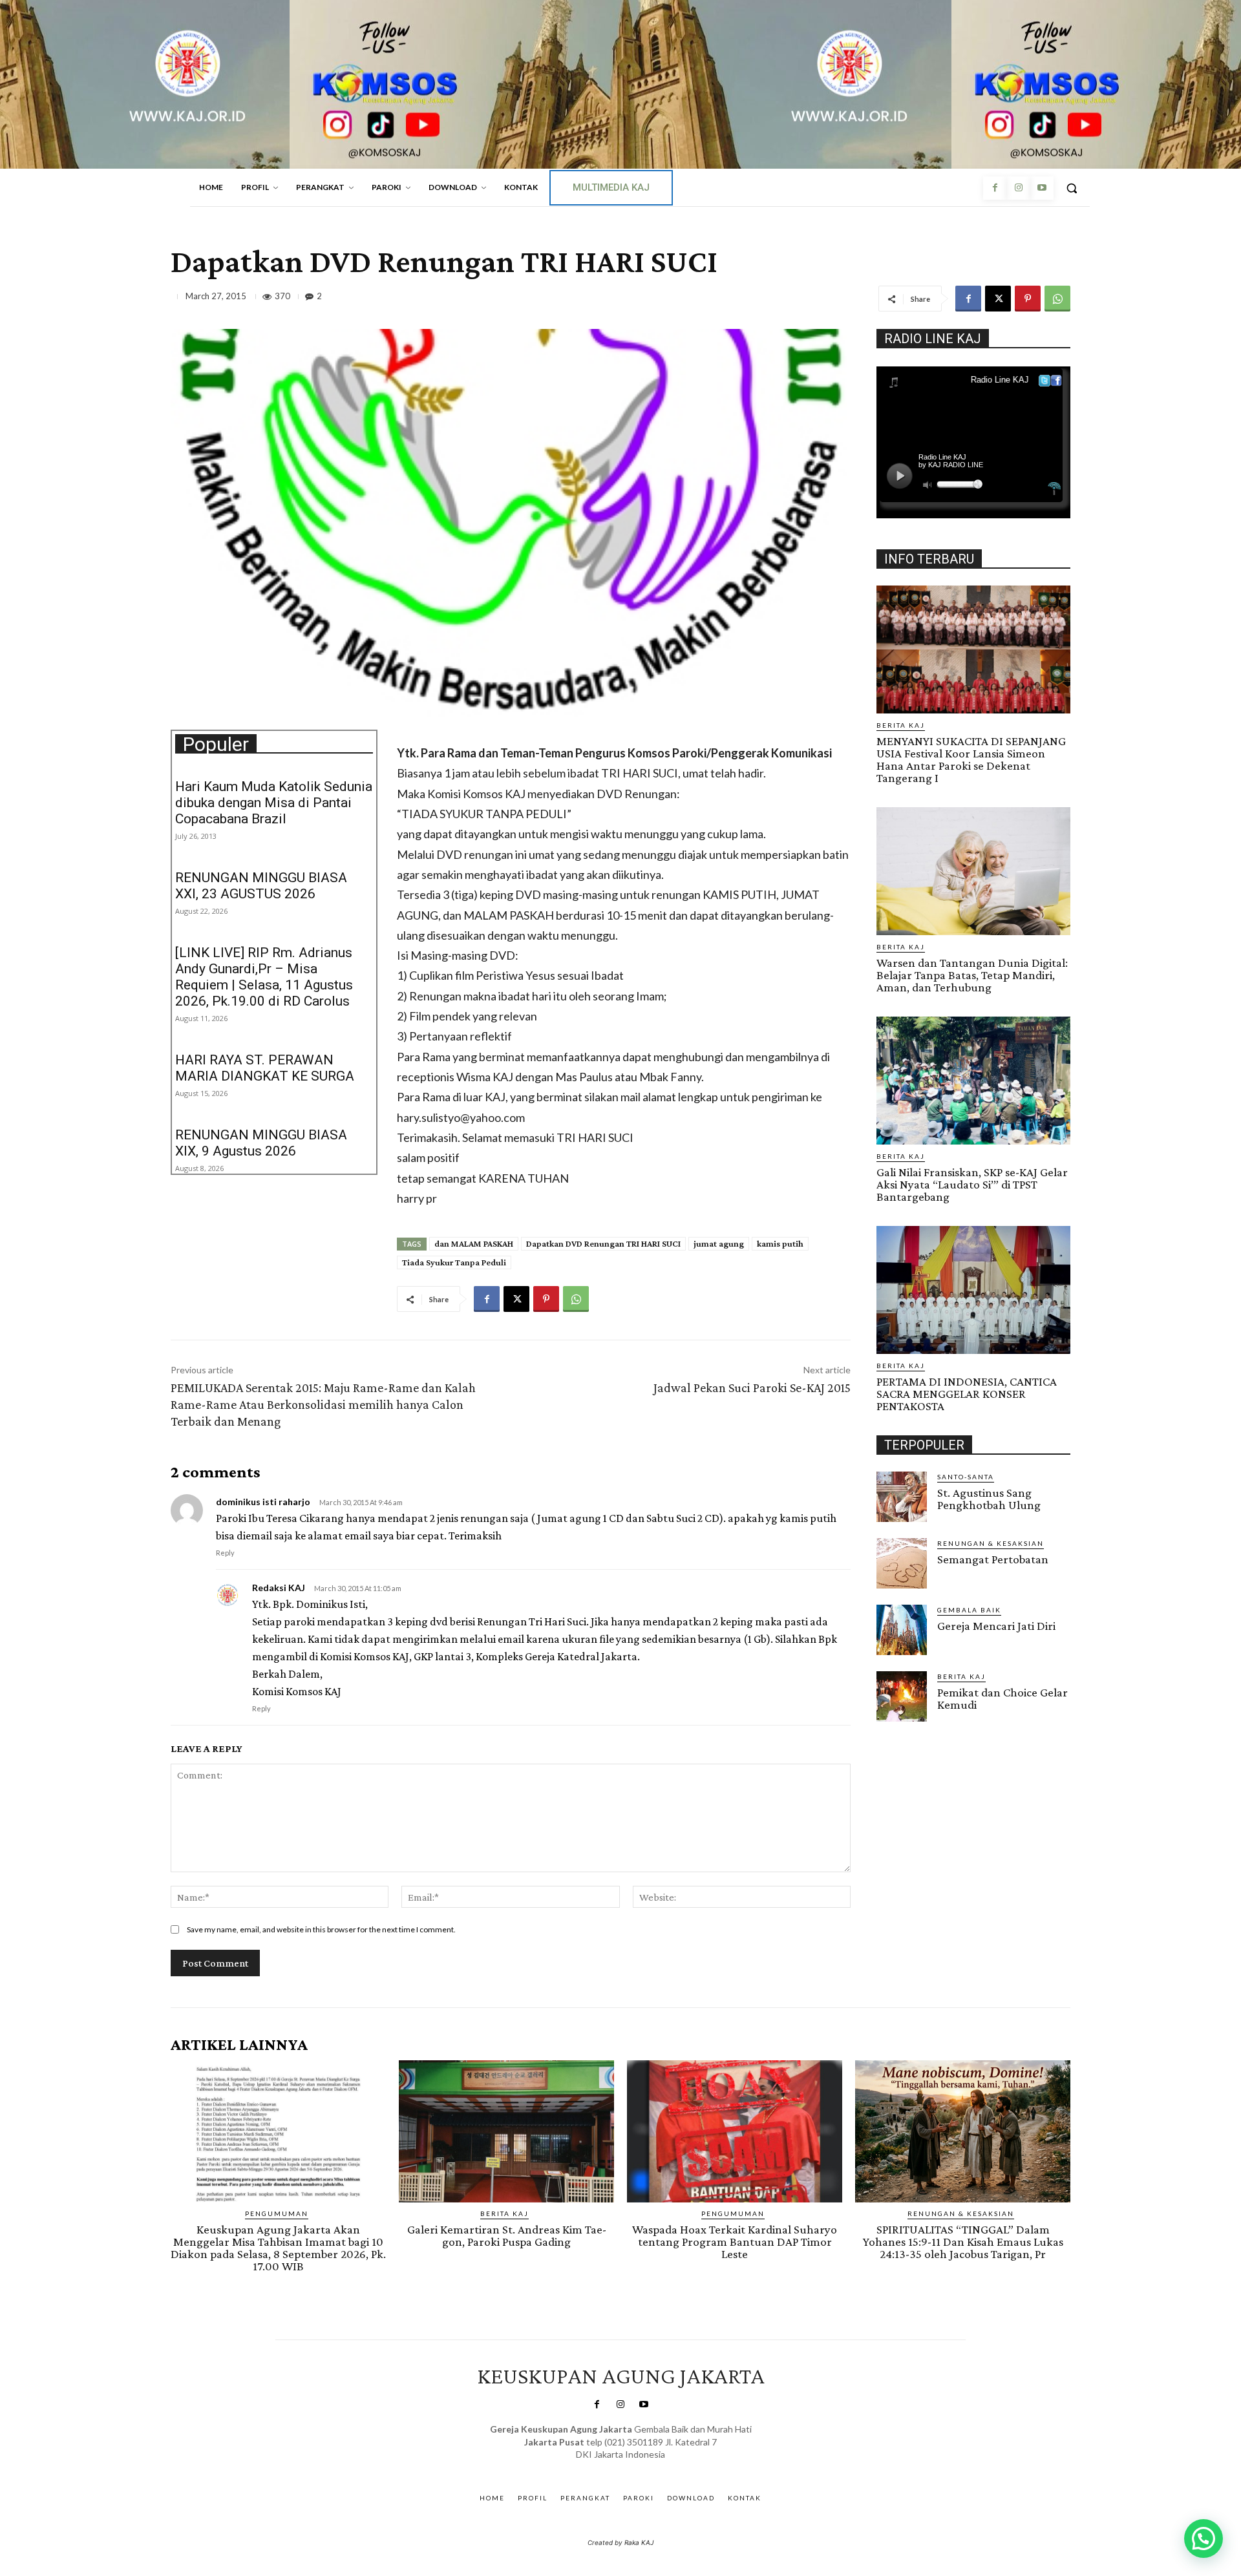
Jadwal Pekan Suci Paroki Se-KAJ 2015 (752, 1388)
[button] (1072, 188)
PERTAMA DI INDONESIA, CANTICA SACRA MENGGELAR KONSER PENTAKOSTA (967, 1394)
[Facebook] (995, 188)
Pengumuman (277, 2213)
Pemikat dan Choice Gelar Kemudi (1002, 1698)
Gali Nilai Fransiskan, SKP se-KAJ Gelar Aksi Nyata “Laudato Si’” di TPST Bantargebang (972, 1184)
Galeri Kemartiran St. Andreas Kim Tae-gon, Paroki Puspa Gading (507, 2235)
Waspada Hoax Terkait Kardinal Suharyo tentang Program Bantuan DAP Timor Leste (735, 2242)
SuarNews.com (601, 2468)
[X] (998, 299)
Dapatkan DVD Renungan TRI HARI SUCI (603, 1243)
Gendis (658, 2468)
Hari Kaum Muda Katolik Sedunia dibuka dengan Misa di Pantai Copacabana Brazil (274, 803)
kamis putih (780, 1243)
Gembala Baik (969, 1610)
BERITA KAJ (901, 725)
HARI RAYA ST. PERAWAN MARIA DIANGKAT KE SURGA (265, 1068)
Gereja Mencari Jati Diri (996, 1626)
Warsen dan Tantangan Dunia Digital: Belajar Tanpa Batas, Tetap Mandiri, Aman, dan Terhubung (972, 975)
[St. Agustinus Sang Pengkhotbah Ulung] (902, 1497)
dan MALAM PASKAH (474, 1243)
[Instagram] (1018, 188)
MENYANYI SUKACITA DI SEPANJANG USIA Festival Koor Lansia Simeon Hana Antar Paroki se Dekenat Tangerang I (971, 759)
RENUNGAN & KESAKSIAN (991, 1543)
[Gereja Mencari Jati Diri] (902, 1630)
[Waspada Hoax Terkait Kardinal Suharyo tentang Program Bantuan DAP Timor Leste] (735, 2131)
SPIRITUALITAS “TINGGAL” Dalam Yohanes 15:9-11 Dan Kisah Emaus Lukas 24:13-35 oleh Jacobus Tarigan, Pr (963, 2242)
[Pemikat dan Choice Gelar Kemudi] (902, 1696)
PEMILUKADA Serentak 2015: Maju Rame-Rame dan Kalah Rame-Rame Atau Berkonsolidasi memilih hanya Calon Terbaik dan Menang (323, 1404)
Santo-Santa (966, 1477)
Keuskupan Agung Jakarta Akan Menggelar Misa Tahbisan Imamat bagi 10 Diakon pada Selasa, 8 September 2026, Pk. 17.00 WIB (278, 2248)
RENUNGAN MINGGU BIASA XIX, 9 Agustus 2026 (261, 1143)
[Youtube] (1042, 188)
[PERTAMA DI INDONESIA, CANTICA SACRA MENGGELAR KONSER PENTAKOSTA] (973, 1290)
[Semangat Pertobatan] (902, 1563)
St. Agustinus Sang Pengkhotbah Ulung (989, 1499)
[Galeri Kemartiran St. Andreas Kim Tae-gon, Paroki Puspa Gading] (506, 2131)
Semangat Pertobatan (993, 1559)
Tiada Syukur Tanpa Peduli (454, 1262)
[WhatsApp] (1057, 299)
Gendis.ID (900, 1726)
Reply (225, 1553)
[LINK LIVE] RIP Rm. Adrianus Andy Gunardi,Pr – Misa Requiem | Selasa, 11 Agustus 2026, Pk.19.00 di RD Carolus (264, 977)
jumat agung (719, 1243)
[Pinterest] (1028, 299)
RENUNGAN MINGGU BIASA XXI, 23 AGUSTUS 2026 (261, 886)
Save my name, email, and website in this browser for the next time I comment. (321, 1929)
